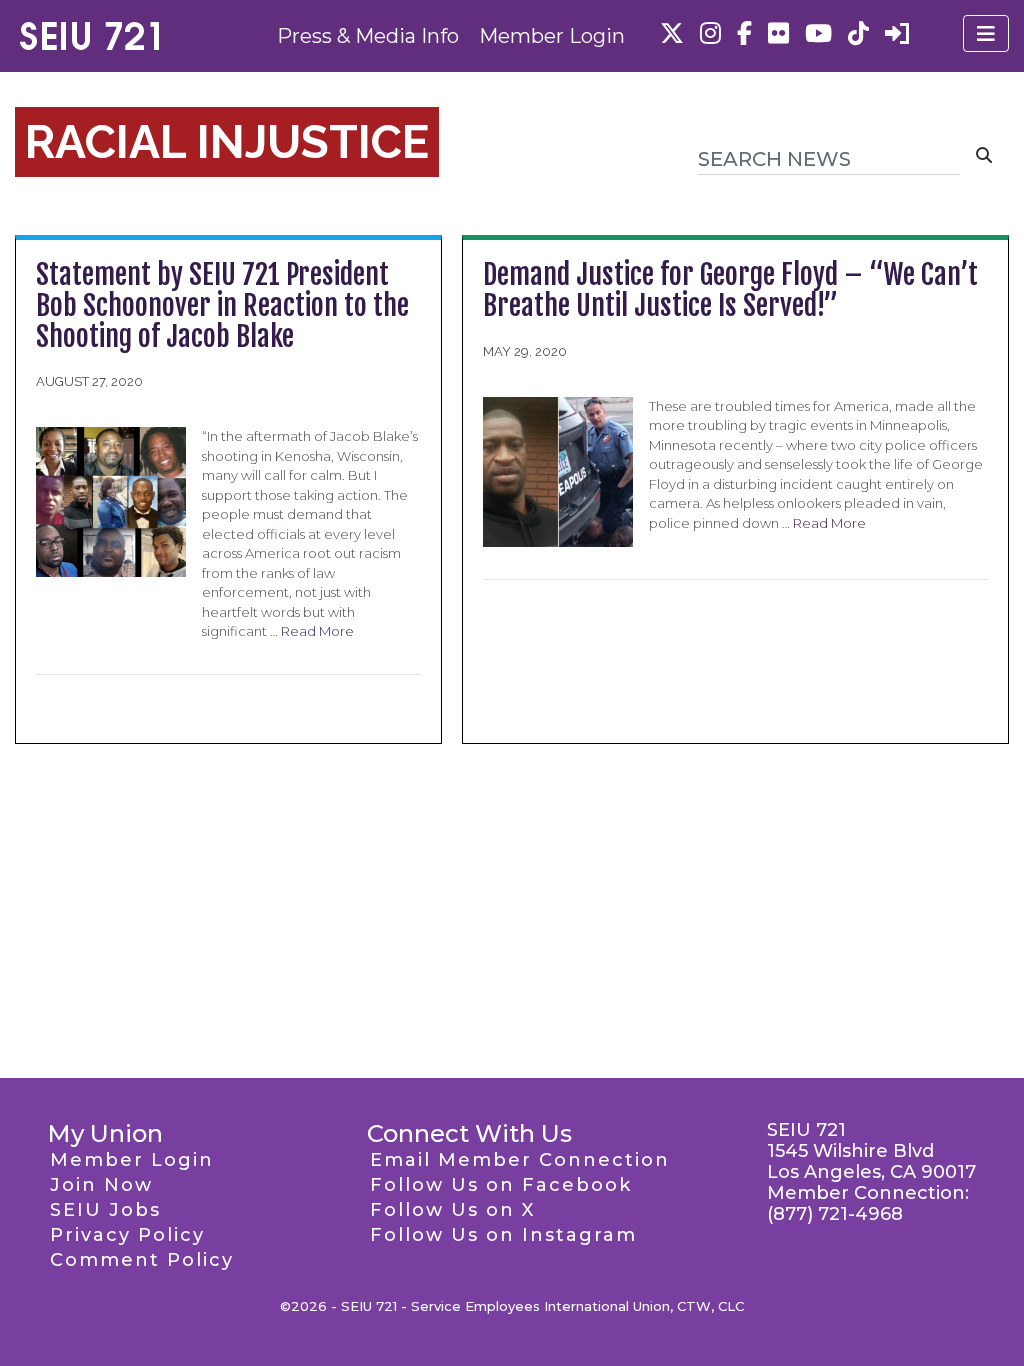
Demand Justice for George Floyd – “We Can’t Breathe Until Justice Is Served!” (730, 290)
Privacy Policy (127, 1235)
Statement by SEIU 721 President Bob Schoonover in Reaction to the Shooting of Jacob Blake (222, 305)
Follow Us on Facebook (501, 1185)
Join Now (101, 1185)
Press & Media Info (368, 36)
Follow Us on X (452, 1210)
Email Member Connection (520, 1160)
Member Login (552, 36)
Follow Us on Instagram (503, 1235)
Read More (317, 631)
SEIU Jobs (105, 1210)
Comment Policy (142, 1260)
